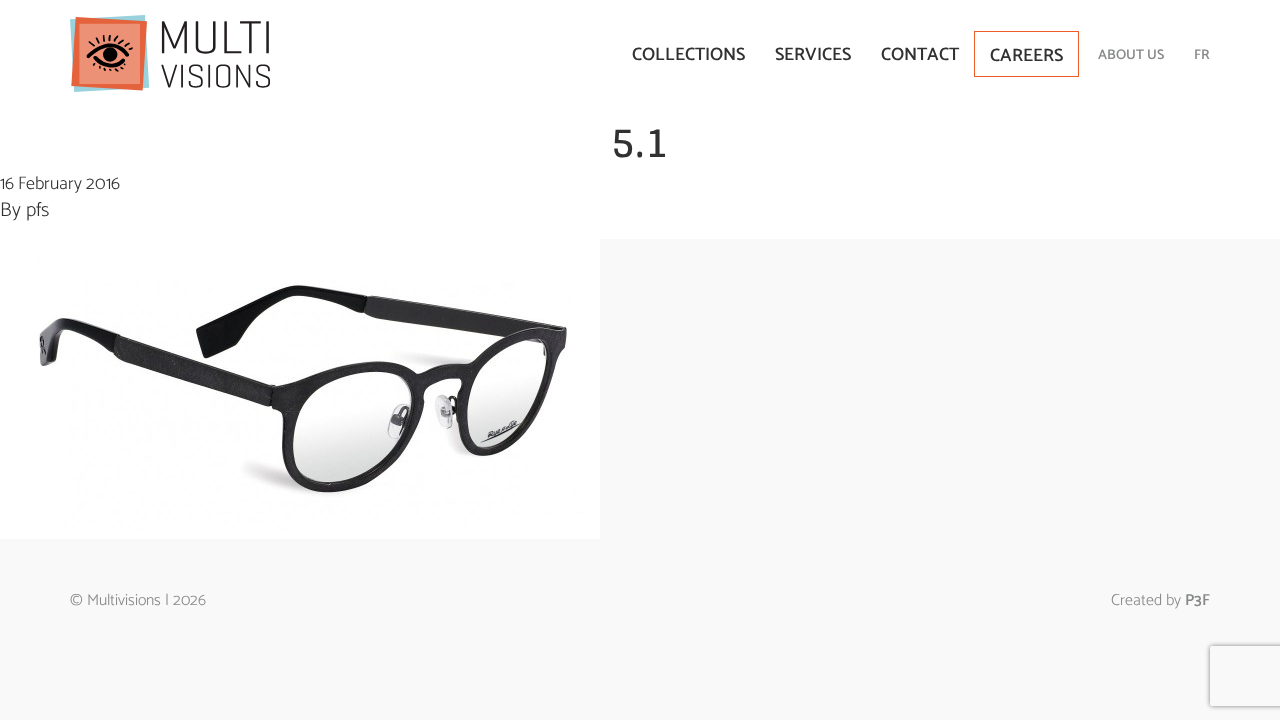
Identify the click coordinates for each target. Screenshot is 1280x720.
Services (813, 55)
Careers (1026, 56)
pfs (37, 210)
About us (1131, 55)
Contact (920, 55)
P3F (1197, 600)
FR (1202, 55)
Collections (688, 55)
